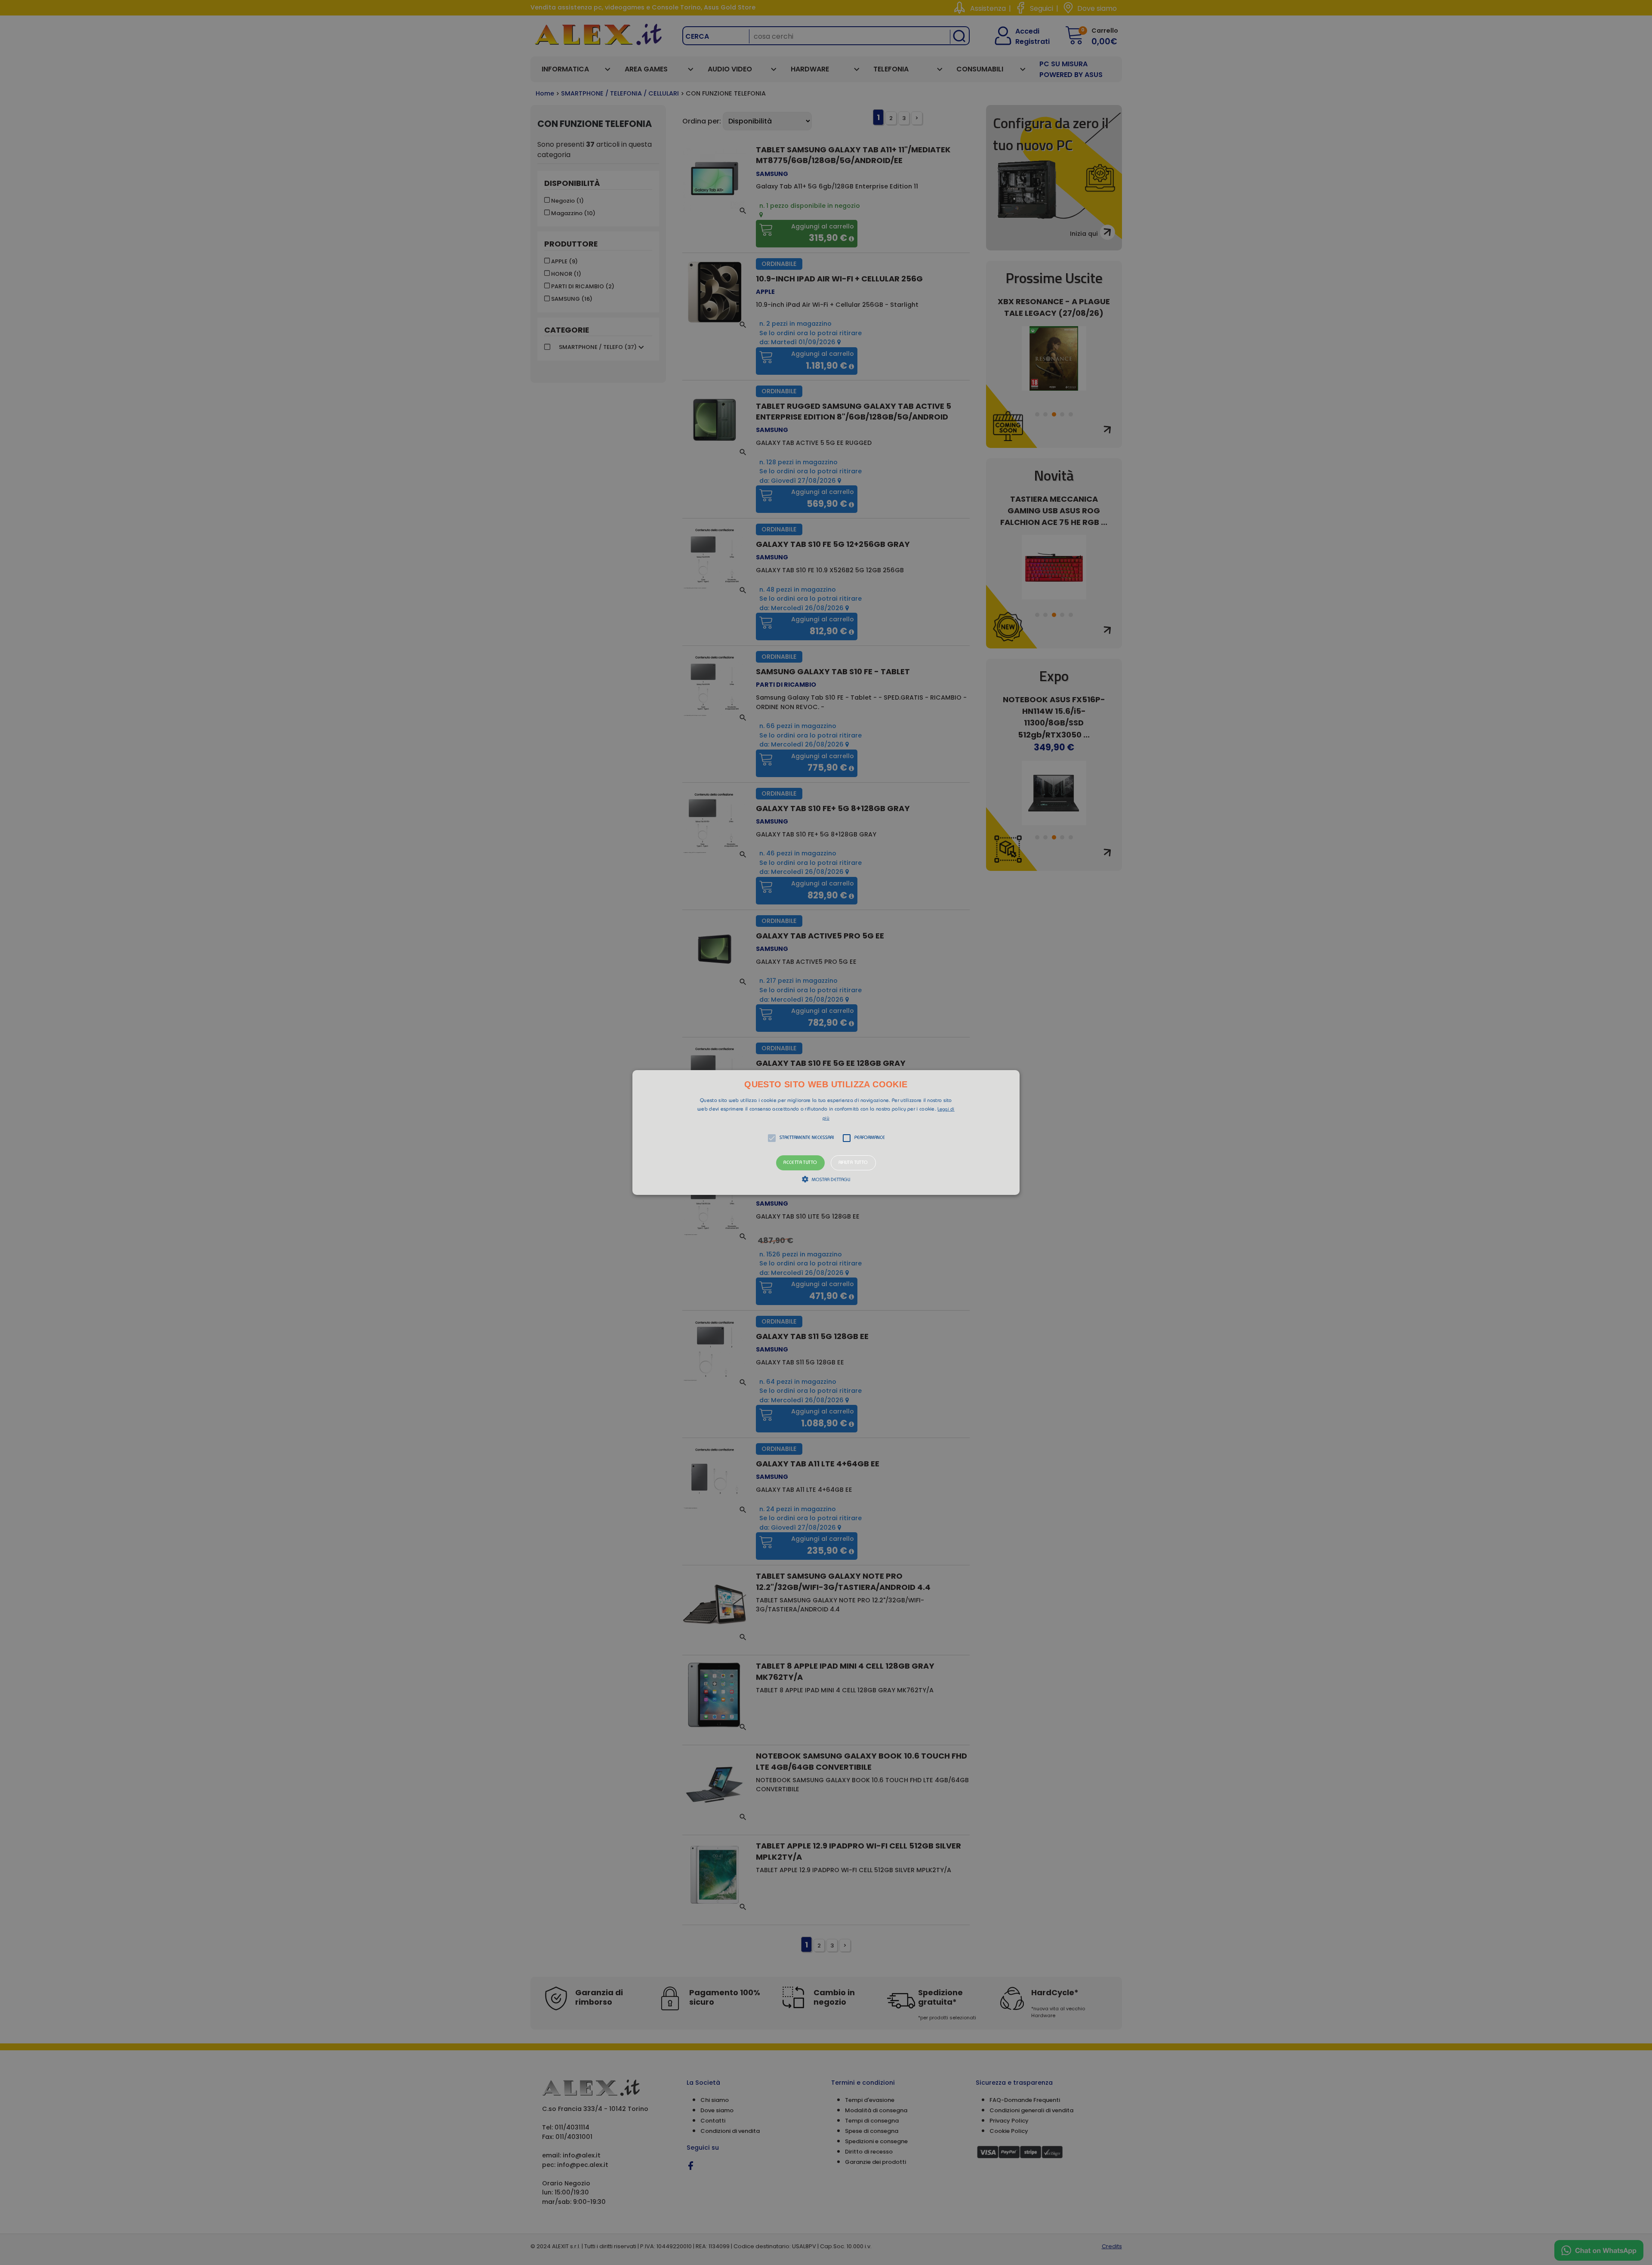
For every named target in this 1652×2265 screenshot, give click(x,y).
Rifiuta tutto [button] (853, 1163)
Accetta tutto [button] (800, 1163)
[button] (826, 1132)
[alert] (826, 1132)
